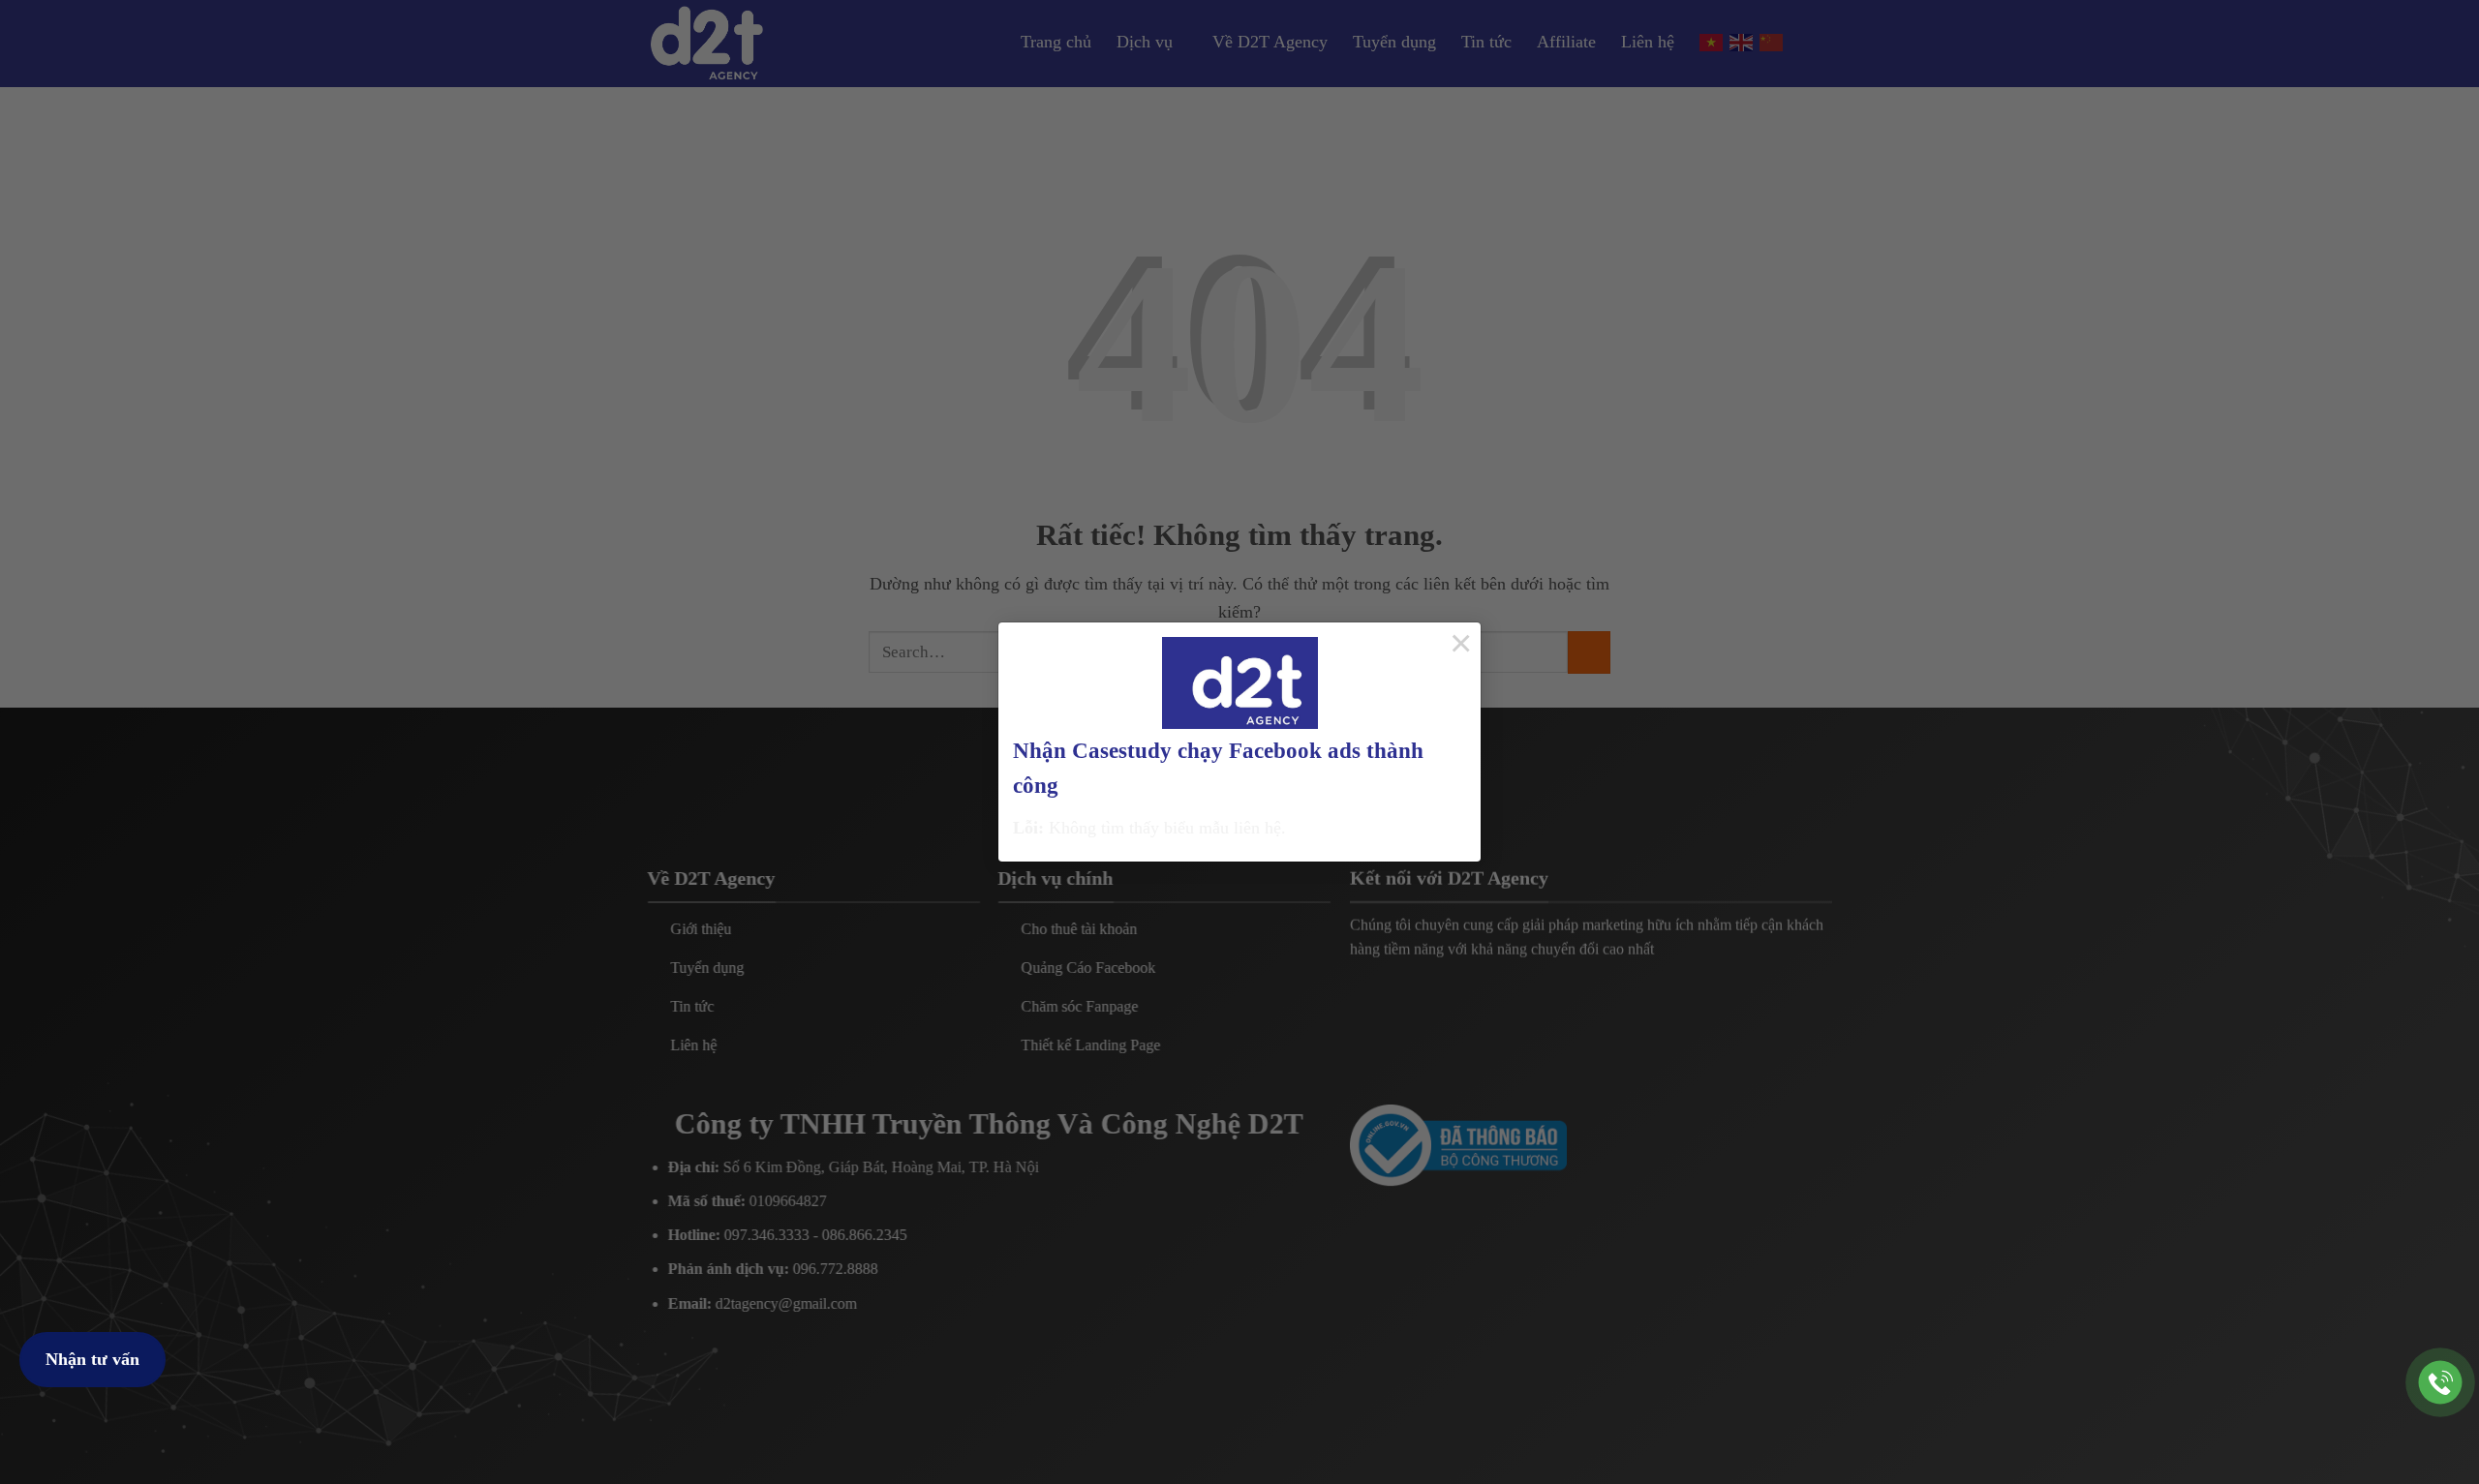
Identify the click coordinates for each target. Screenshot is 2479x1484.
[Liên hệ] (2441, 1383)
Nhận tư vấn (92, 1359)
